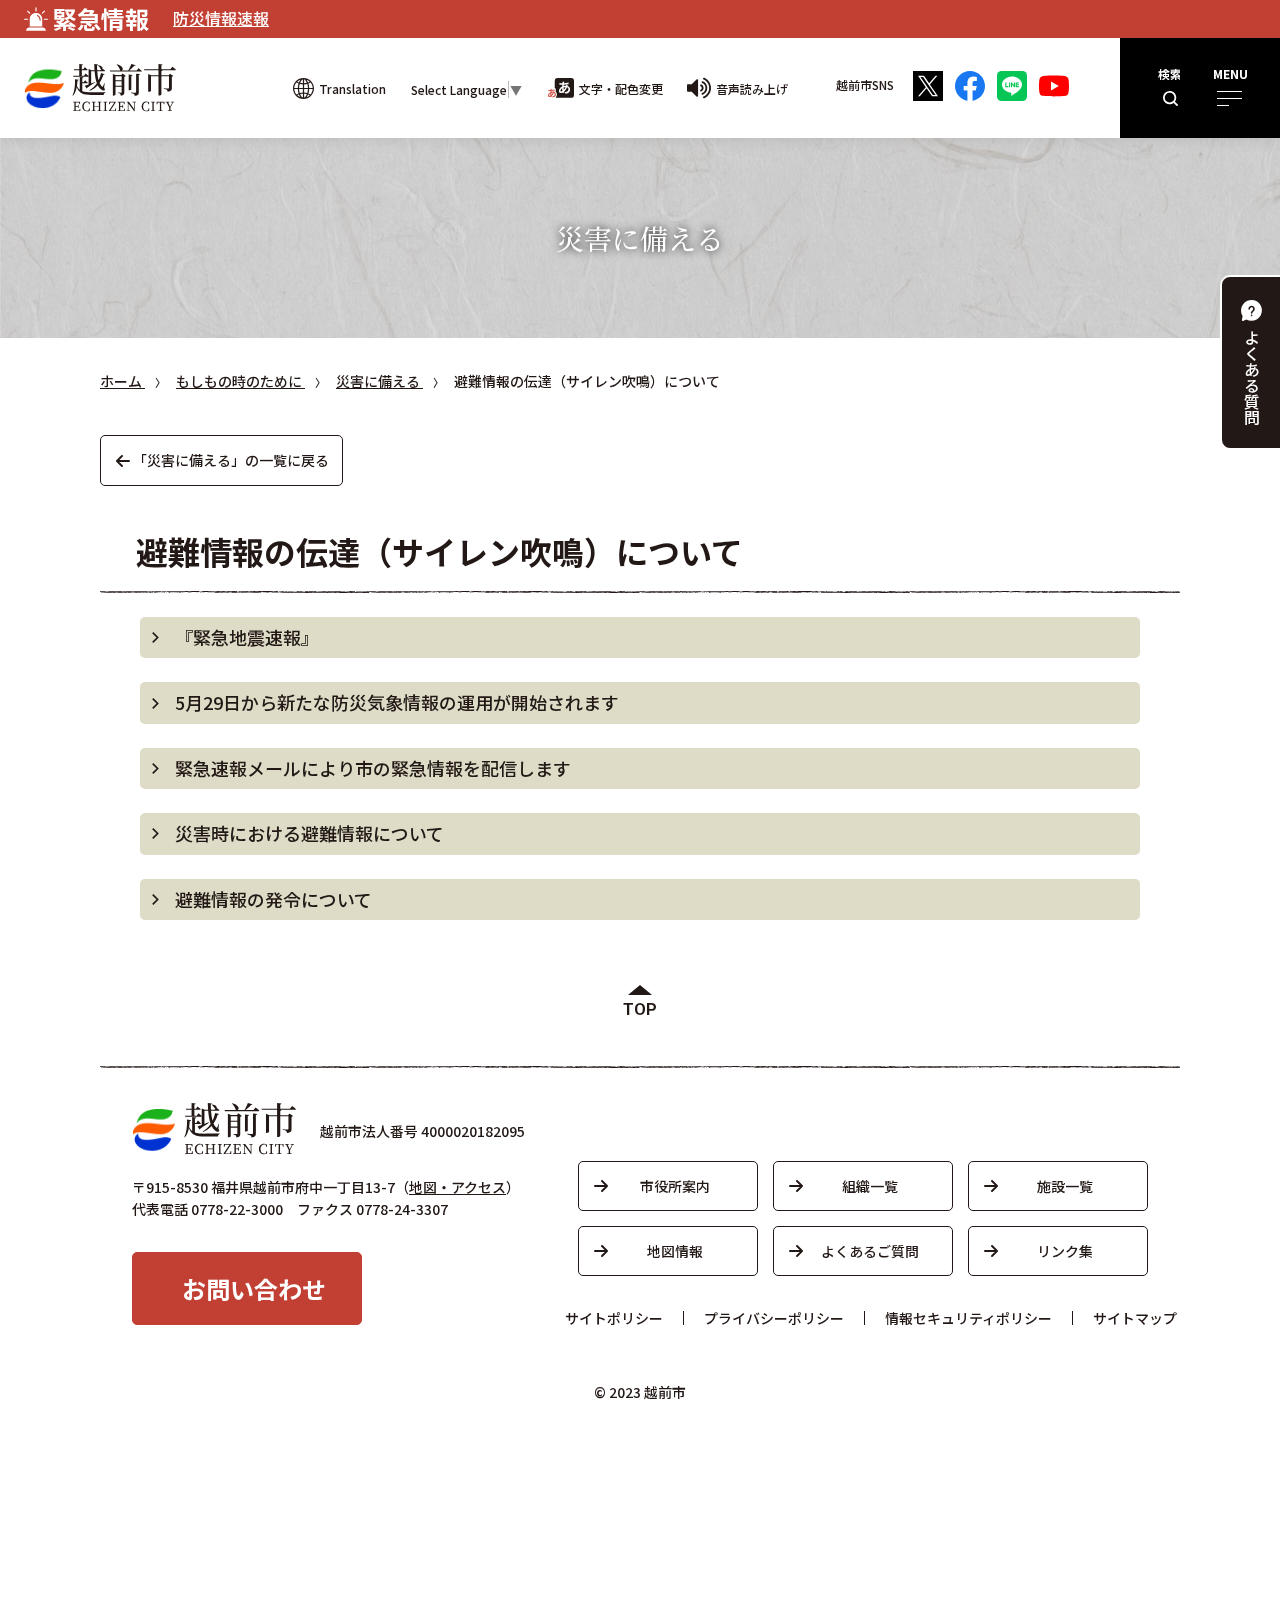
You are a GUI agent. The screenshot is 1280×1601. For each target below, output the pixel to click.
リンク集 (1065, 1251)
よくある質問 (1252, 377)
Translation (352, 88)
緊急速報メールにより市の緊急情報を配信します (373, 768)
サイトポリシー (614, 1318)
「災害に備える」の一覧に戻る (231, 460)
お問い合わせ (254, 1288)
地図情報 (675, 1251)
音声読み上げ (752, 88)
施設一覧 (1065, 1186)
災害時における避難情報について (309, 833)
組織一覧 (870, 1186)
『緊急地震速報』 (247, 637)
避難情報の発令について (273, 899)
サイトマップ (1135, 1318)
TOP (640, 1009)
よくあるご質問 (870, 1251)
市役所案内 (675, 1186)
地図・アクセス (457, 1187)
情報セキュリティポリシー (968, 1318)
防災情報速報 (221, 18)
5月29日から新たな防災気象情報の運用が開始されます (397, 702)
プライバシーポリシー (774, 1318)
